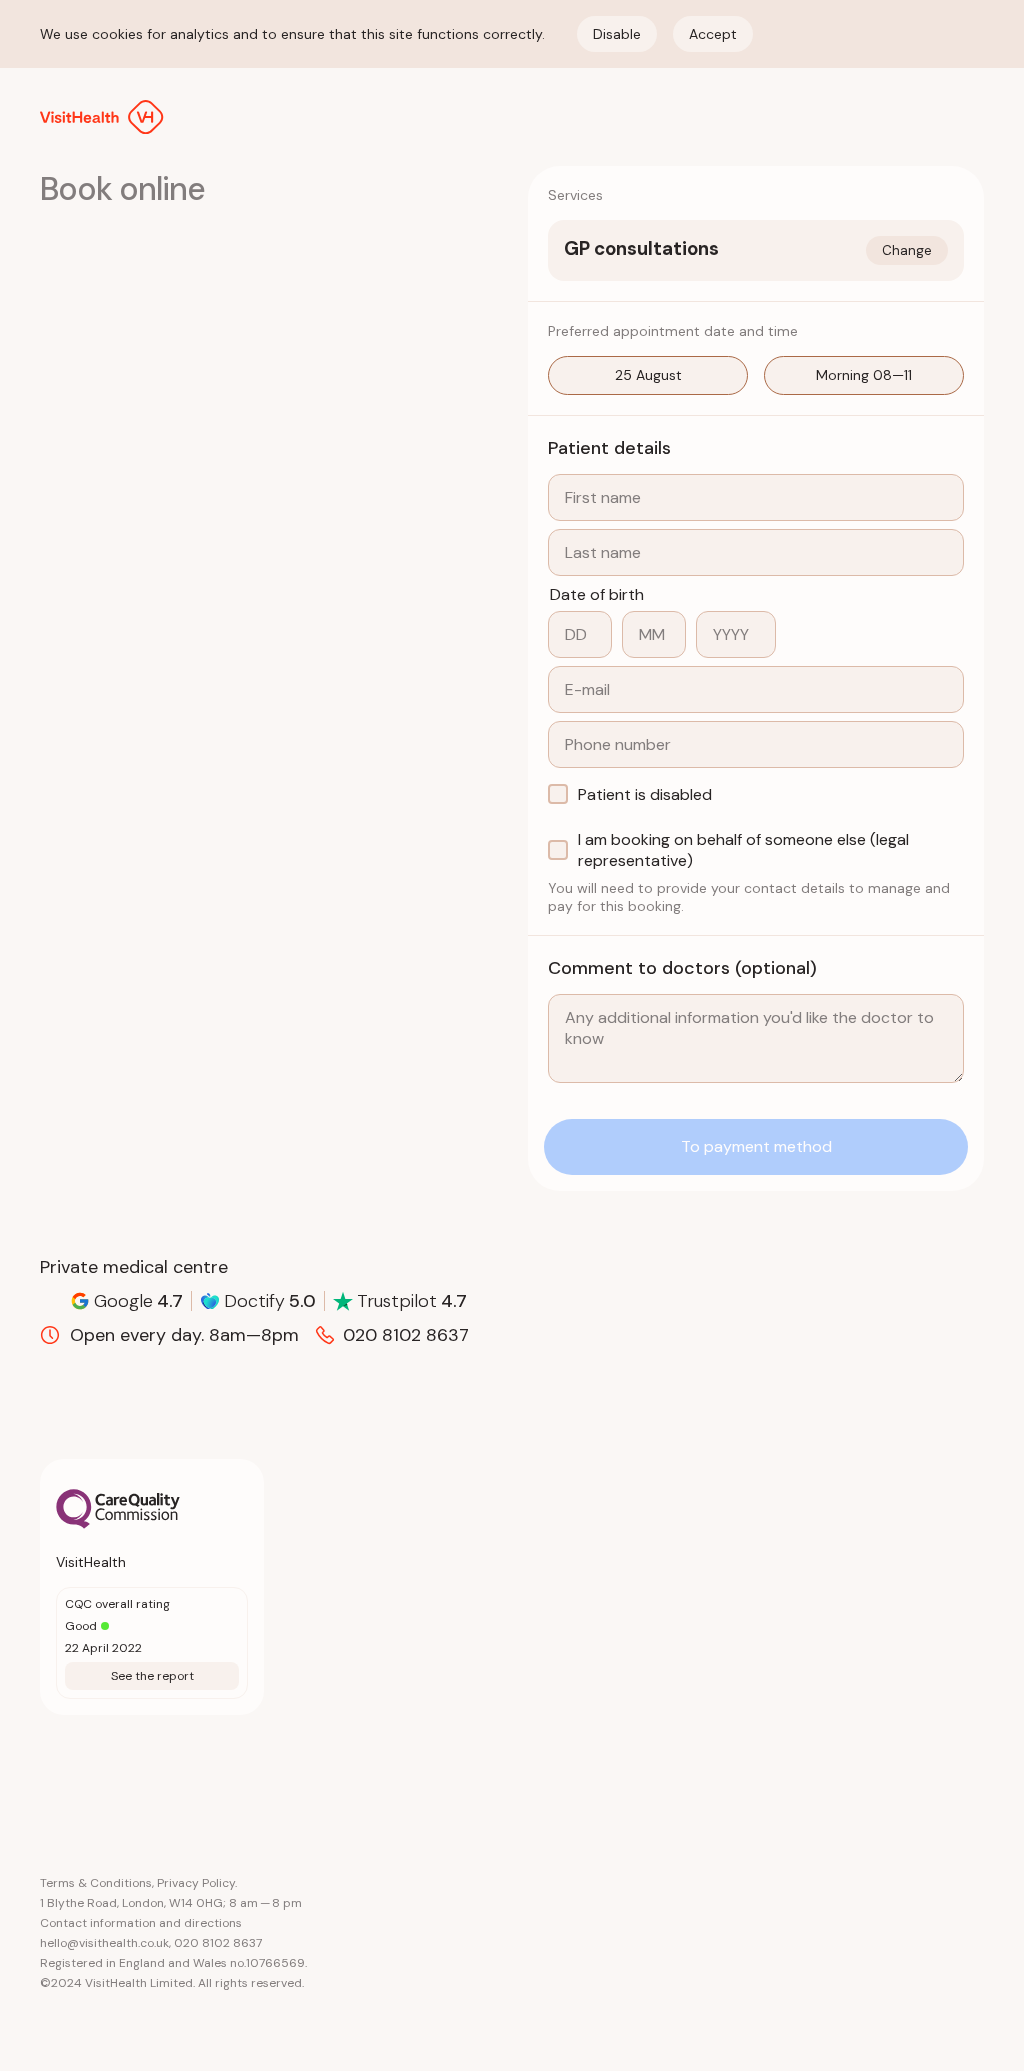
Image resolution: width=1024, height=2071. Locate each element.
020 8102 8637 (218, 1943)
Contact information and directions (141, 1923)
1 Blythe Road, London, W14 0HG (131, 1903)
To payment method (756, 1146)
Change (907, 250)
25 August (648, 375)
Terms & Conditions (96, 1883)
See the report (152, 1676)
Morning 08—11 (864, 375)
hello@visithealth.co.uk (104, 1943)
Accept (713, 34)
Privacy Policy (196, 1883)
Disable (617, 34)
